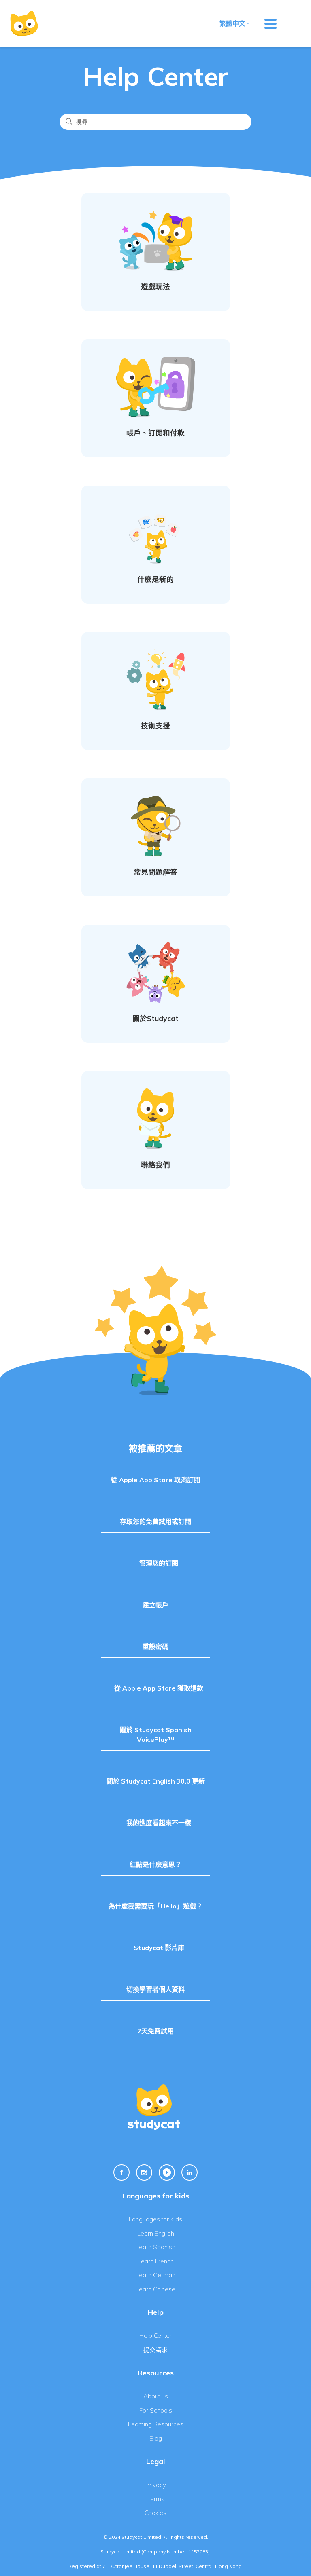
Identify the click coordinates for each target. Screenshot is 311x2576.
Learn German (155, 2275)
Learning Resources (156, 2424)
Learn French (156, 2261)
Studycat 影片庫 (159, 1948)
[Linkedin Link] (190, 2172)
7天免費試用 (155, 2031)
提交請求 (155, 2350)
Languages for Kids (155, 2219)
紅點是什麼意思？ (155, 1864)
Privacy (156, 2485)
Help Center (155, 2336)
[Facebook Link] (121, 2172)
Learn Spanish (155, 2247)
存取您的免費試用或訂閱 (155, 1522)
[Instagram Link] (144, 2172)
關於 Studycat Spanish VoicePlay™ (156, 1735)
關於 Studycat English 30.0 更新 (156, 1781)
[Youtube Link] (167, 2172)
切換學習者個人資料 (155, 1989)
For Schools (156, 2410)
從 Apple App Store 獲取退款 (159, 1688)
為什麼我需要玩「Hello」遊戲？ (155, 1906)
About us (156, 2396)
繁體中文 (232, 23)
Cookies (155, 2513)
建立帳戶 (155, 1605)
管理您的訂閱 (159, 1563)
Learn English (156, 2233)
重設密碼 (155, 1646)
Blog (156, 2438)
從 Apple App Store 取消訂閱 (155, 1480)
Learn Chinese (155, 2289)
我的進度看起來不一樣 (159, 1823)
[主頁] (24, 24)
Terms (156, 2499)
